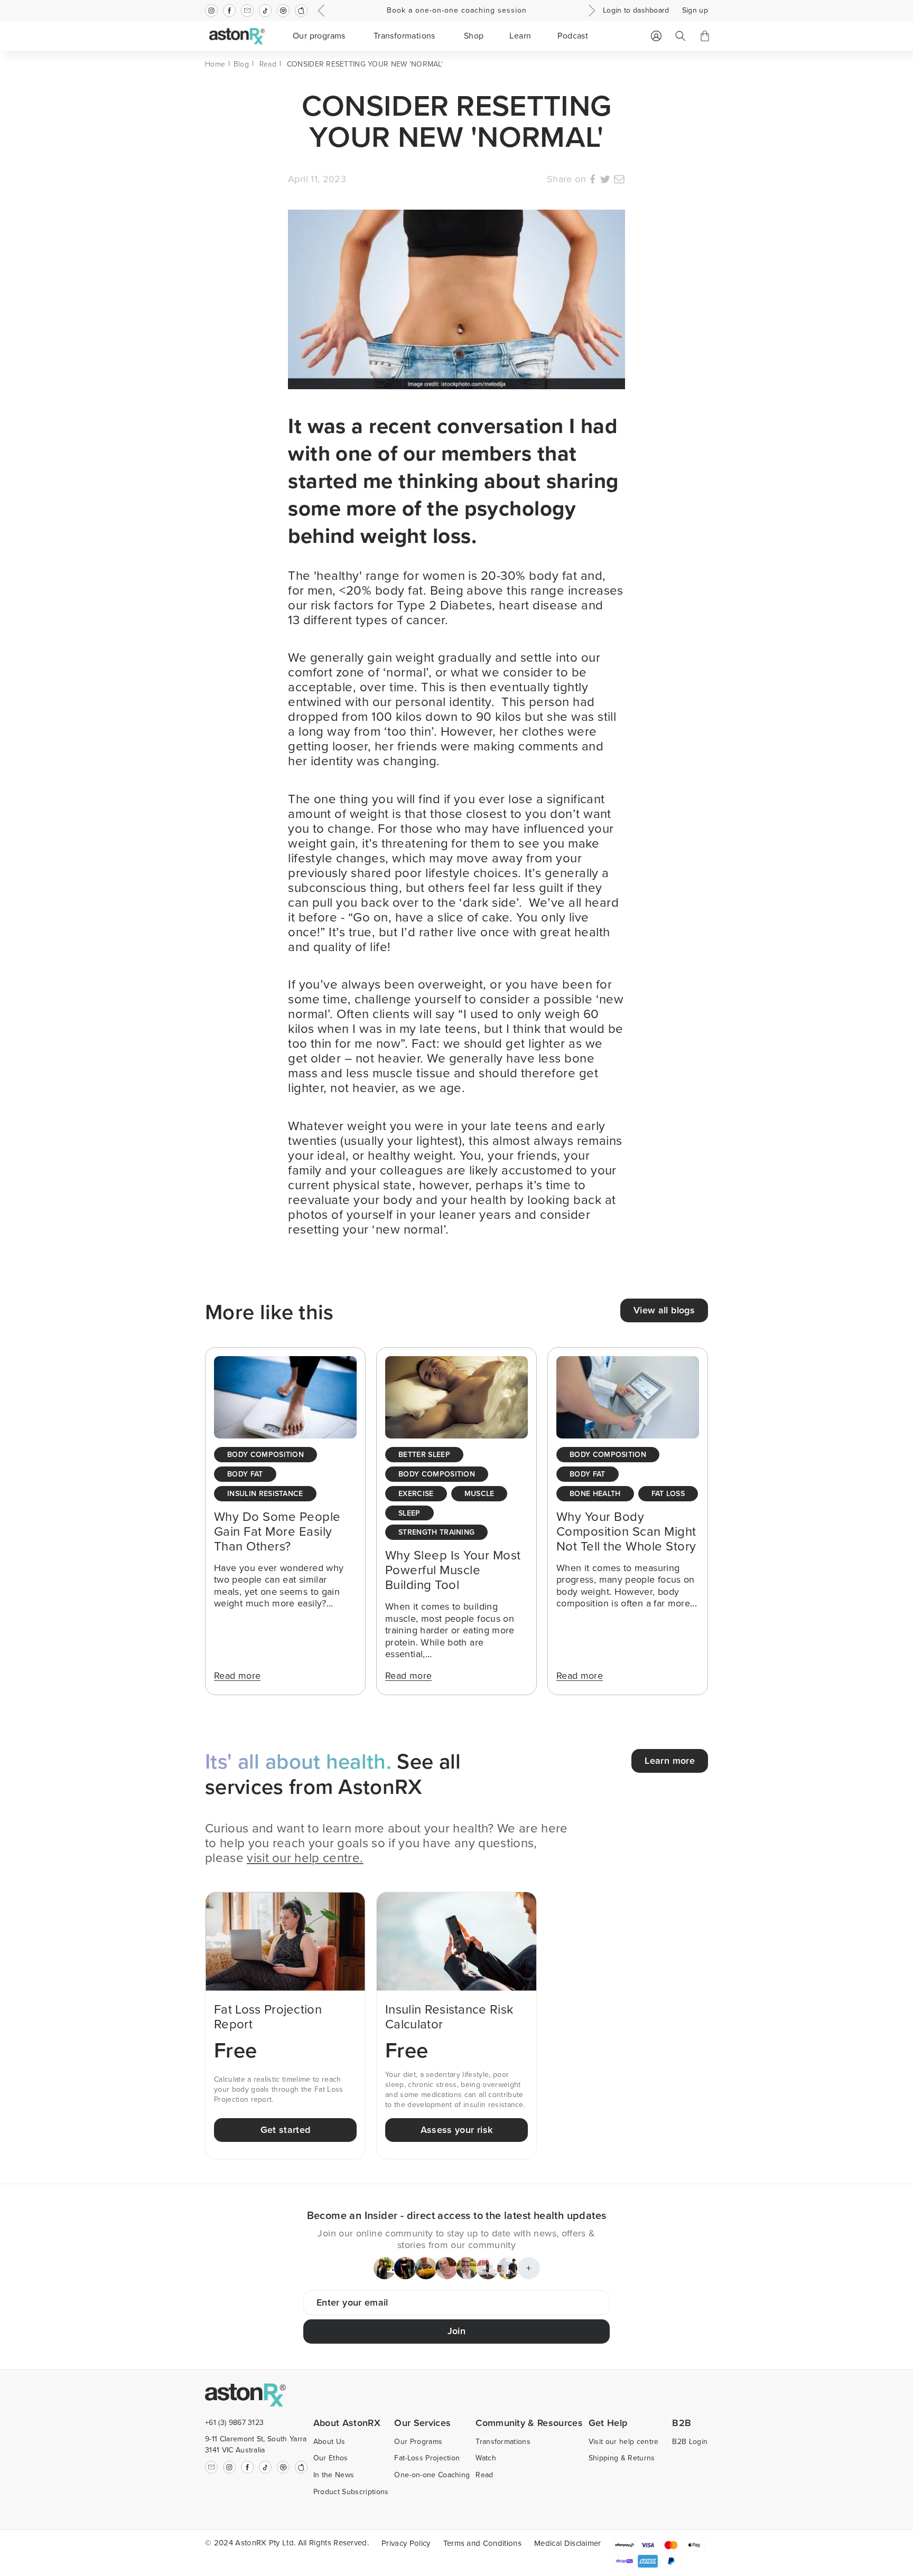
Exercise (416, 1494)
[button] (320, 36)
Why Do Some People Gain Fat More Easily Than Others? (277, 1531)
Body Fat (245, 1475)
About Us (329, 2442)
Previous (323, 11)
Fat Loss (668, 1494)
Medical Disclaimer (568, 2543)
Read (268, 64)
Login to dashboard (636, 11)
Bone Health (595, 1494)
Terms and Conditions (482, 2543)
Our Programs (418, 2442)
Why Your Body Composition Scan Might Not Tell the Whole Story (626, 1531)
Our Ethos (331, 2458)
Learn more (670, 1761)
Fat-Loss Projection (427, 2458)
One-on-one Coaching (432, 2475)
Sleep (409, 1514)
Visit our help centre (624, 2442)
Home (215, 64)
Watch (486, 2458)
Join (456, 2331)
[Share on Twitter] (605, 181)
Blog (241, 64)
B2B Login (690, 2442)
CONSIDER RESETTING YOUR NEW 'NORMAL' (365, 64)
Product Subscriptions (351, 2492)
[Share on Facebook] (593, 181)
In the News (334, 2475)
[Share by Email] (619, 181)
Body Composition (265, 1455)
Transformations (503, 2442)
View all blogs (664, 1310)
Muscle (479, 1494)
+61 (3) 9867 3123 (234, 2423)
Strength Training (436, 1533)
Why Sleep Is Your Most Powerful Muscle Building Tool (453, 1570)
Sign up (695, 11)
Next (590, 11)
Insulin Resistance (265, 1494)
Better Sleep (424, 1455)
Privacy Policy (406, 2543)
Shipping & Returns (622, 2458)
